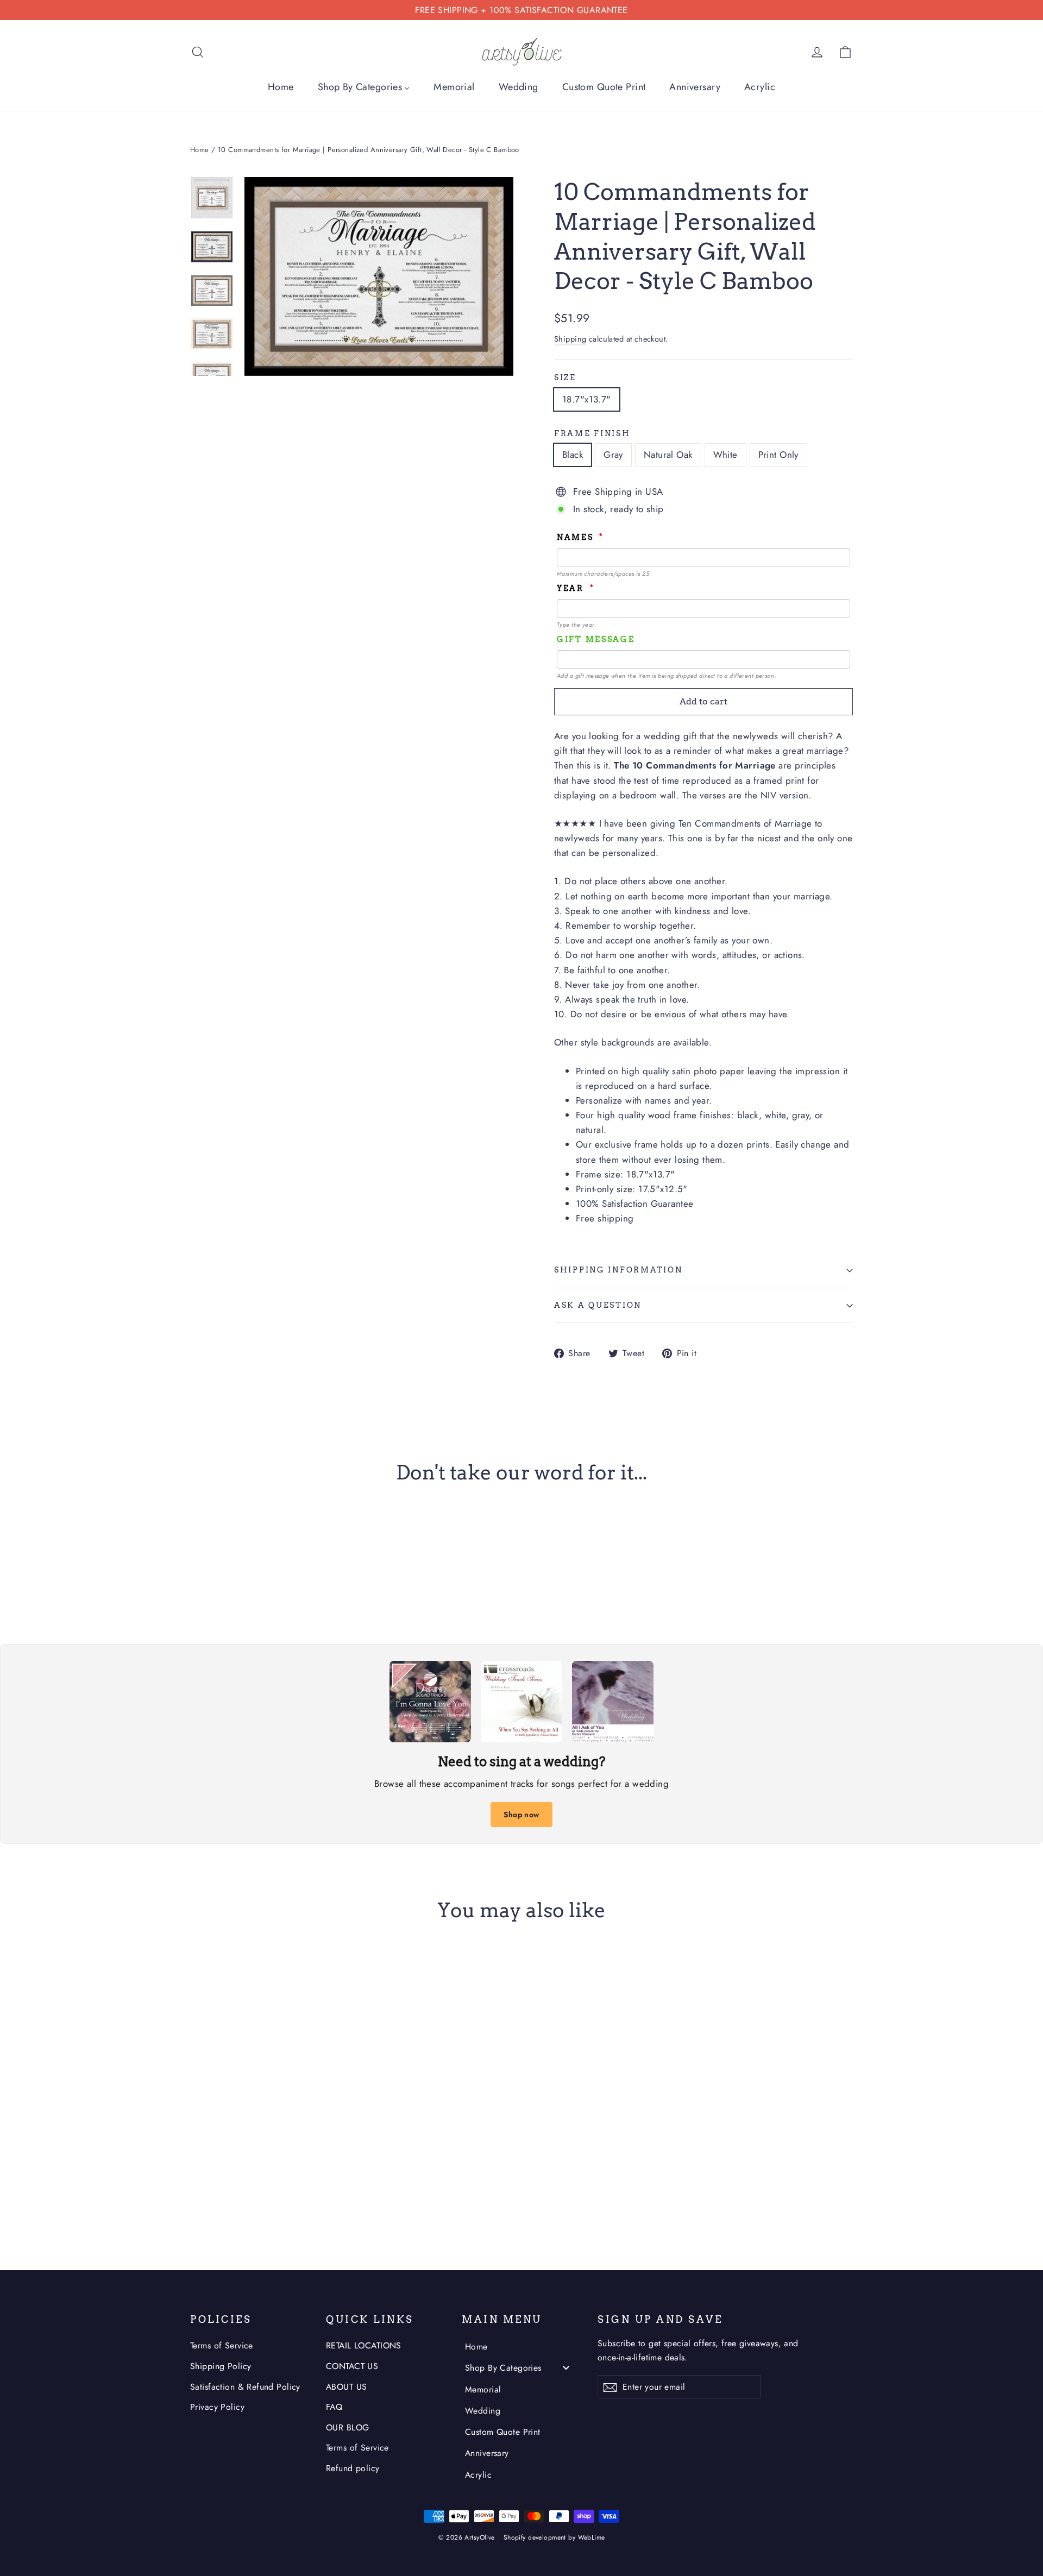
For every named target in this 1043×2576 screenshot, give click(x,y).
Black (573, 455)
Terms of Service (222, 2345)
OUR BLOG (347, 2427)
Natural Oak (668, 455)
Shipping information (618, 1270)
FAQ (334, 2407)
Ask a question (598, 1305)
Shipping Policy (221, 2366)
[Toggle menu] (566, 2368)
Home (200, 150)
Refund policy (353, 2468)
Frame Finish (592, 433)
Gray (613, 455)
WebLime (592, 2537)
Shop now (521, 1815)
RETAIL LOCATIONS (364, 2345)
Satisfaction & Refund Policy (245, 2387)
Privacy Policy (217, 2407)
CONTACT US (352, 2366)
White (725, 455)
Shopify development (535, 2537)
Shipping (570, 339)
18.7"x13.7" (587, 399)
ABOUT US (346, 2387)
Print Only (778, 455)
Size (565, 377)
